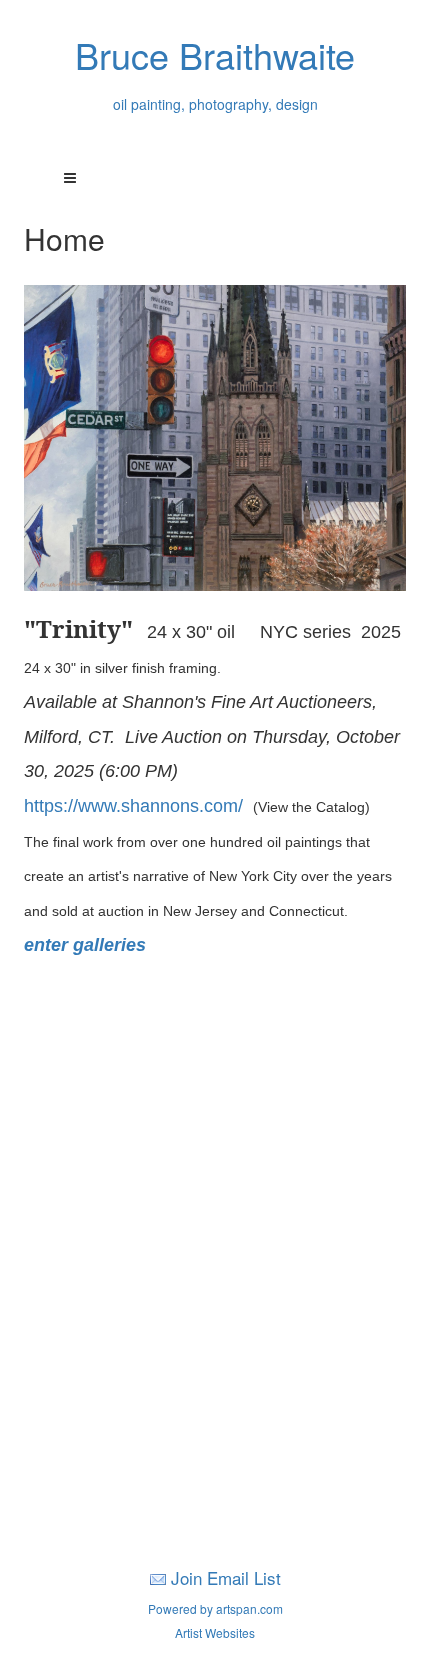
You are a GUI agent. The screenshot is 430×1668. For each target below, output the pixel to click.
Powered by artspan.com (215, 1608)
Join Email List (226, 1577)
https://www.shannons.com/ (138, 806)
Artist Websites (215, 1632)
